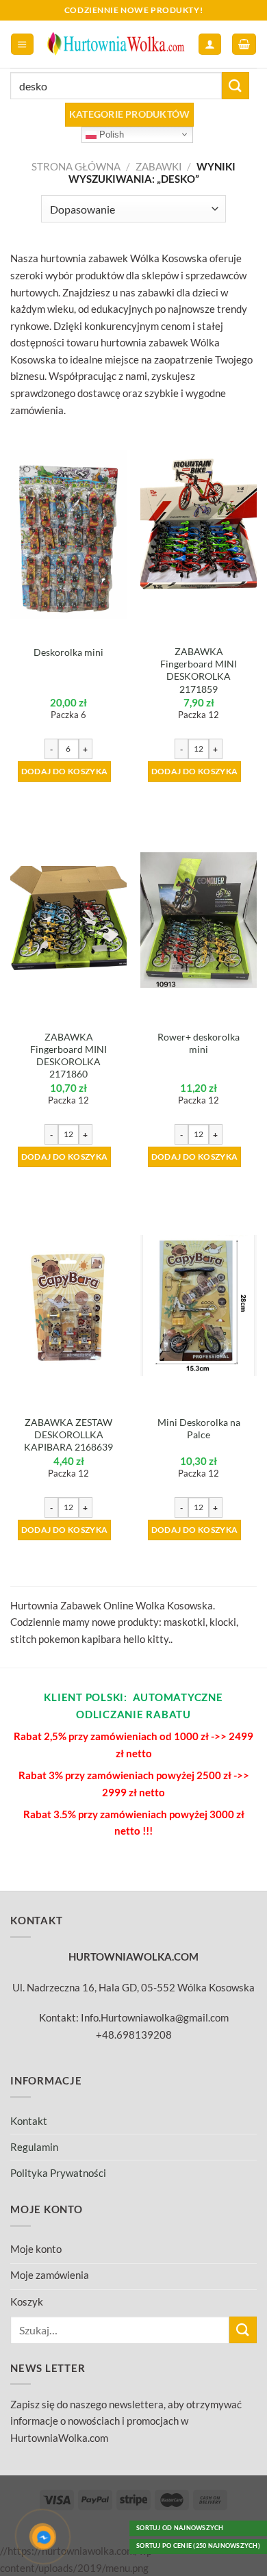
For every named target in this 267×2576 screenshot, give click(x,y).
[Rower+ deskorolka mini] (199, 920)
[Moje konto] (209, 44)
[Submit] (236, 85)
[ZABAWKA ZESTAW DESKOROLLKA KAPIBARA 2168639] (68, 1305)
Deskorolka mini (68, 652)
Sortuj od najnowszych (180, 2528)
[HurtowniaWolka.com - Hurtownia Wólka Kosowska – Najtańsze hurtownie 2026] (116, 44)
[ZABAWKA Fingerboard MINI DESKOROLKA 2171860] (68, 920)
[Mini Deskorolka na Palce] (199, 1306)
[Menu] (22, 44)
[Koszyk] (244, 44)
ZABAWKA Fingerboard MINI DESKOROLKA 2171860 (68, 1056)
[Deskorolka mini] (68, 535)
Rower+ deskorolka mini (199, 1043)
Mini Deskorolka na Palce (199, 1428)
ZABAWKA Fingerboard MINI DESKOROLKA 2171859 (199, 670)
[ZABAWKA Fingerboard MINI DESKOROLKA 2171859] (199, 534)
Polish (110, 134)
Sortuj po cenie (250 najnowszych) (198, 2546)
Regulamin (34, 2147)
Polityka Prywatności (58, 2173)
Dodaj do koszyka (65, 771)
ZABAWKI (159, 166)
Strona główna (76, 166)
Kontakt (29, 2121)
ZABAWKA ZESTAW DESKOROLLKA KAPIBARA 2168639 (68, 1434)
